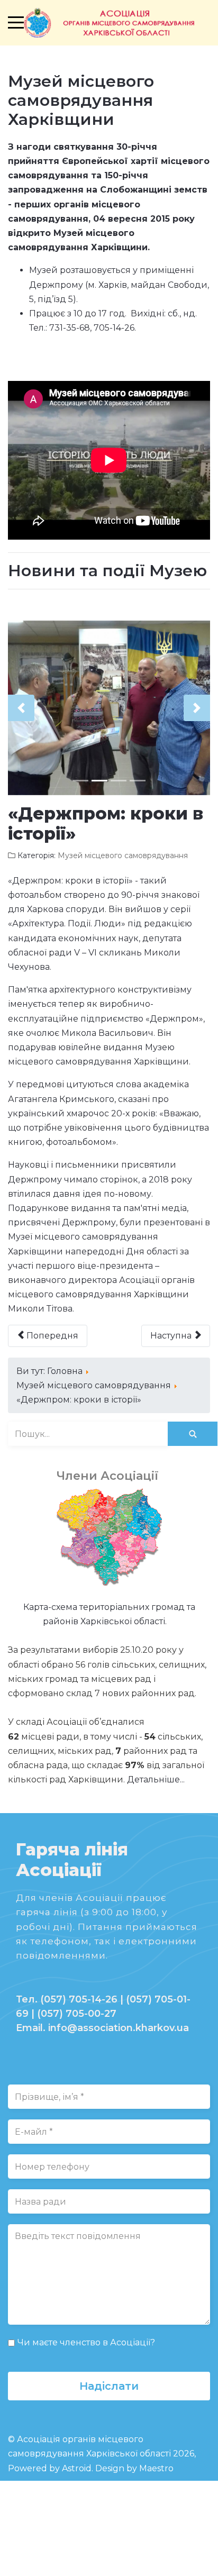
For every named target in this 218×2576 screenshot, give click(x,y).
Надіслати (109, 2386)
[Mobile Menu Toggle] (16, 23)
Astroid (77, 2468)
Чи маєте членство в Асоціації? (86, 2342)
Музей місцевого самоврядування (123, 855)
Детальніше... (156, 1779)
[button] (21, 708)
